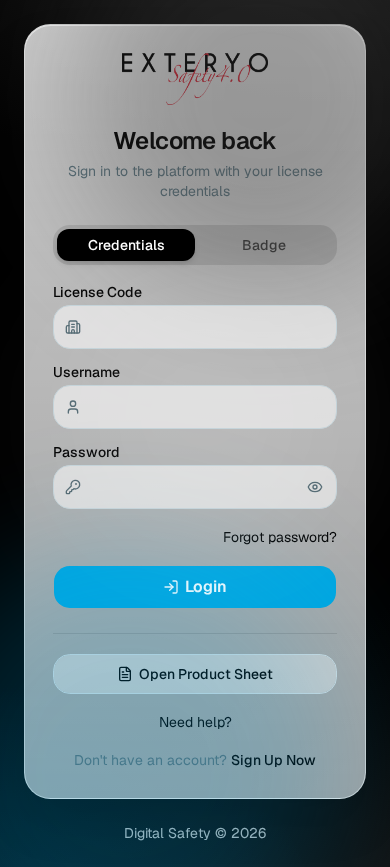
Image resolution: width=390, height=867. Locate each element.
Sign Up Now (273, 760)
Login (206, 586)
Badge (264, 245)
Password (86, 452)
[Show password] (315, 487)
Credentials (126, 245)
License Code (97, 292)
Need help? (195, 722)
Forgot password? (280, 537)
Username (86, 372)
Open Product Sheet (206, 674)
